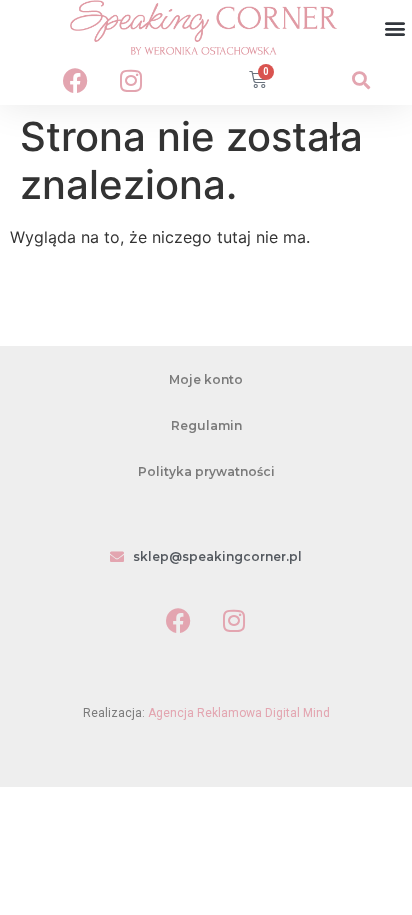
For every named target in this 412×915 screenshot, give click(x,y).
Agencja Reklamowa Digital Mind (239, 713)
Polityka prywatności (206, 471)
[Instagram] (131, 80)
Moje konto (206, 379)
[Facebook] (76, 80)
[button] (395, 27)
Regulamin (206, 425)
